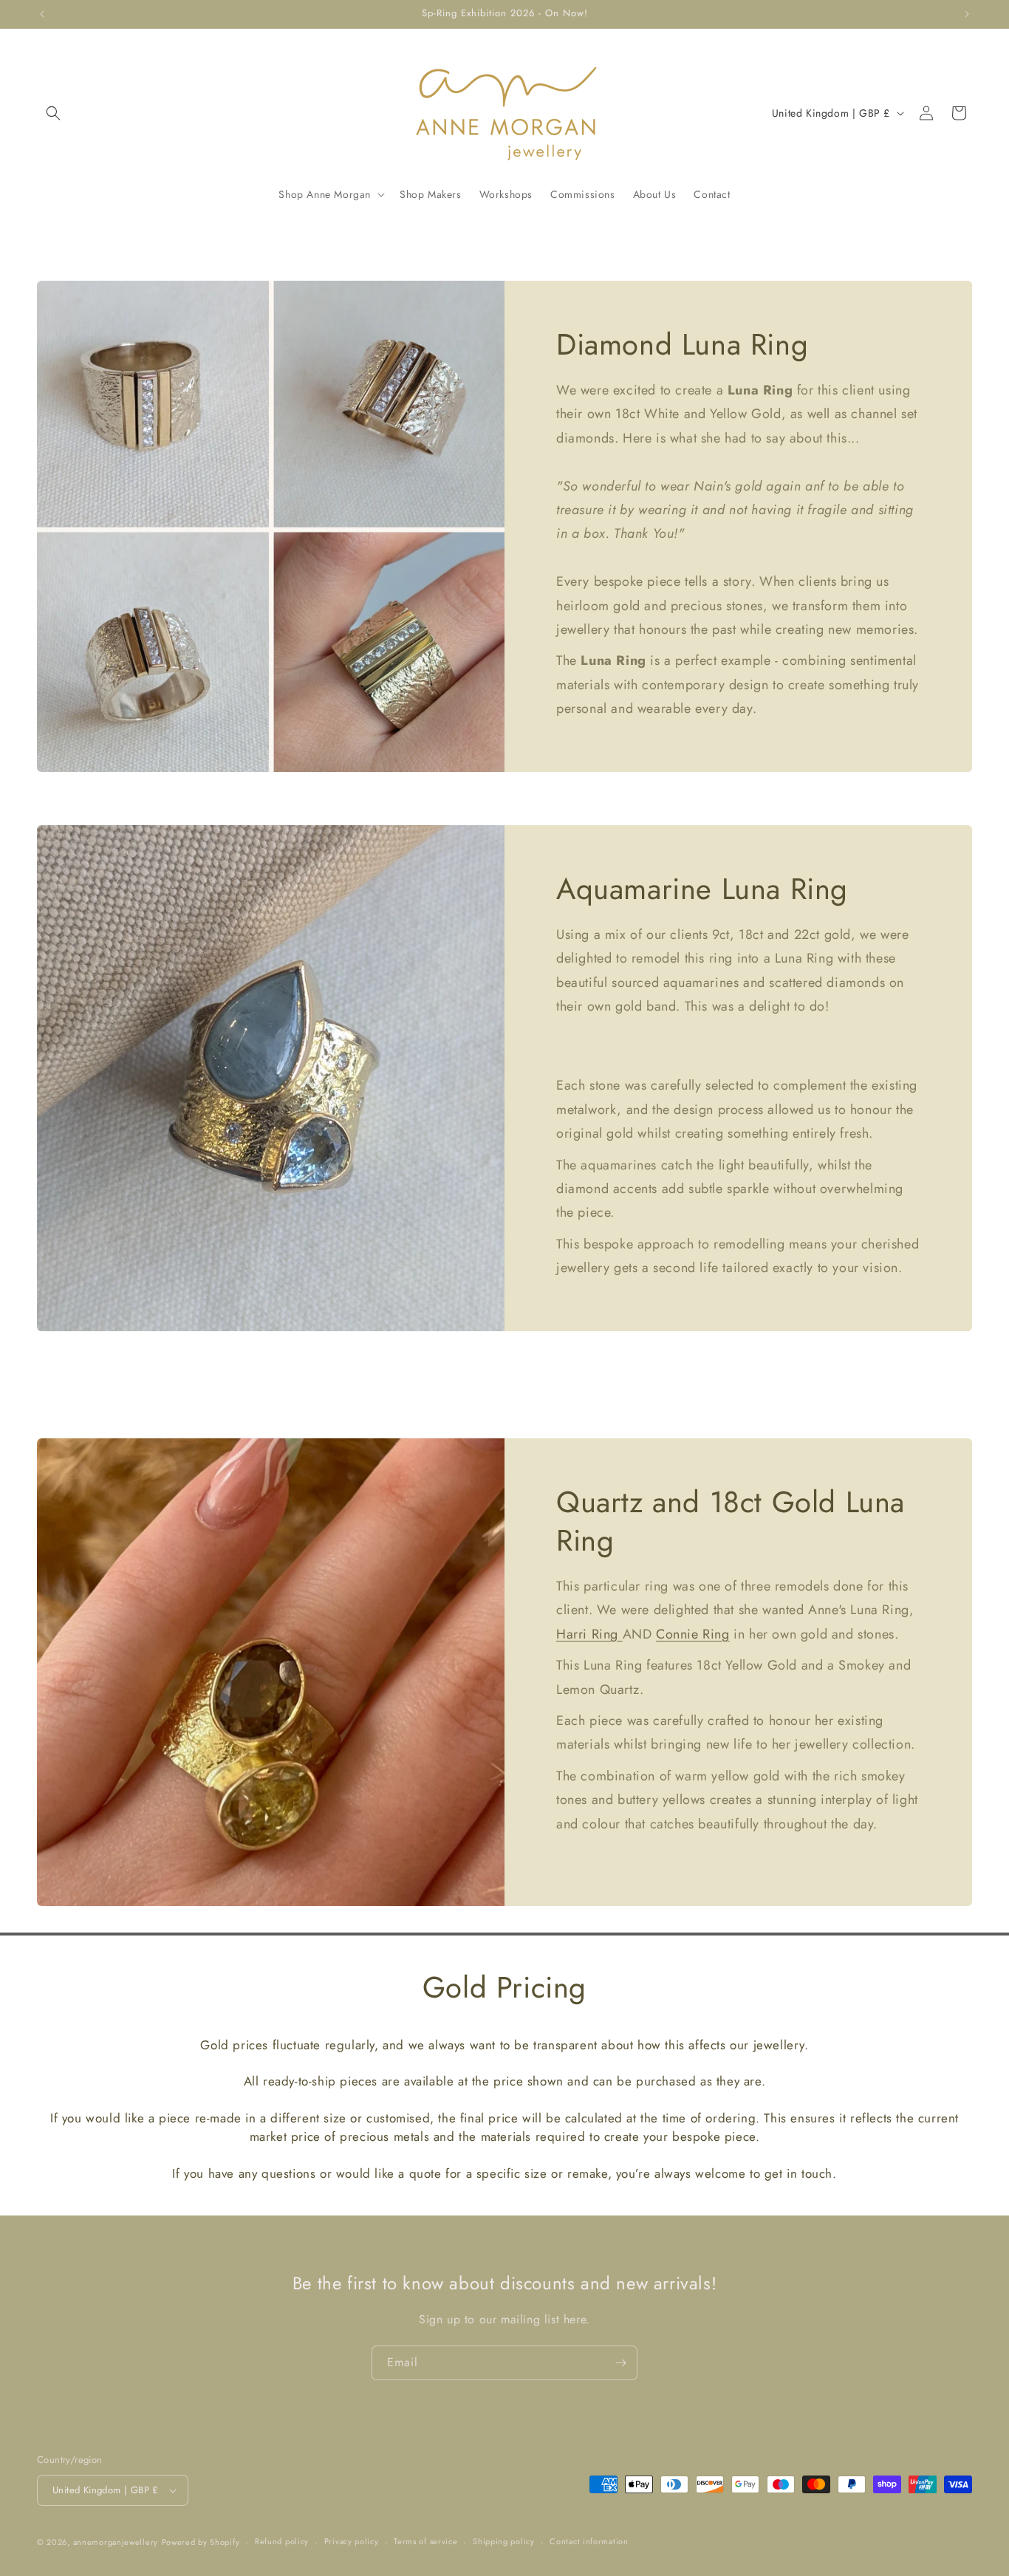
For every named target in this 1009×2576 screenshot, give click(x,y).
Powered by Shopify (201, 2542)
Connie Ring (693, 1633)
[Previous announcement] (42, 14)
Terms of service (425, 2541)
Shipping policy (504, 2541)
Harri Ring (589, 1633)
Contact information (589, 2541)
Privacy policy (352, 2541)
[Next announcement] (967, 14)
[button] (53, 113)
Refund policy (282, 2541)
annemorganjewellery (116, 2542)
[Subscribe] (620, 2363)
